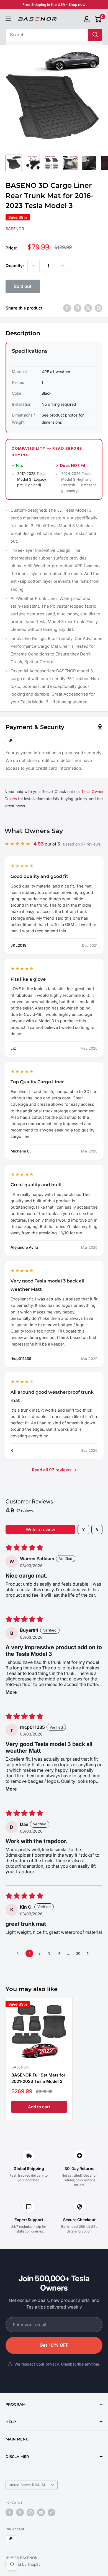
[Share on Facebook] (67, 308)
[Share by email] (99, 308)
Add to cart (39, 2107)
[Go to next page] (89, 1953)
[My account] (87, 19)
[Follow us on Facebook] (9, 2512)
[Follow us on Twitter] (20, 2512)
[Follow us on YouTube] (41, 2512)
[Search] (95, 35)
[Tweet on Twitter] (88, 308)
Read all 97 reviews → (54, 1470)
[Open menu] (8, 19)
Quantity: (15, 266)
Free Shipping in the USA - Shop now (54, 4)
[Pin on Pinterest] (78, 308)
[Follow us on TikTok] (52, 2512)
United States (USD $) (27, 2485)
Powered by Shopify (23, 2564)
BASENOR (15, 229)
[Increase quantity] (63, 266)
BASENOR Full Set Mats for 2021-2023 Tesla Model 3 (38, 2078)
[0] (98, 19)
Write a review (40, 1529)
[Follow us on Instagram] (30, 2512)
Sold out (23, 286)
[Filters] (83, 1529)
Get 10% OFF (54, 2345)
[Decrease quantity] (34, 266)
